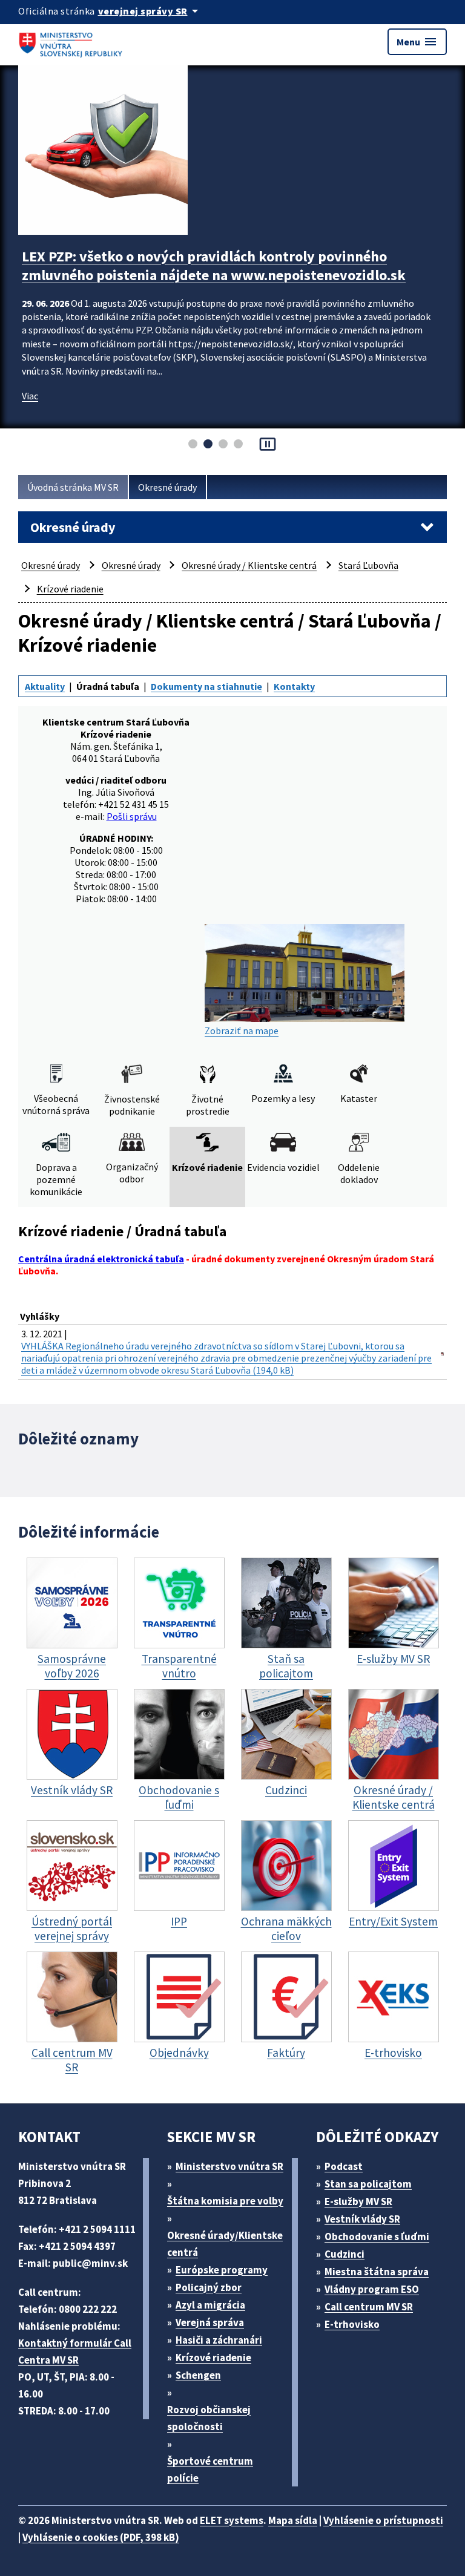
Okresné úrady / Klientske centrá (249, 565)
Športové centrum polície (210, 2469)
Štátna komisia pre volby (225, 2201)
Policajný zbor (209, 2287)
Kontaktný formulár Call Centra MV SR (75, 2352)
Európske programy (222, 2270)
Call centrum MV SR (369, 2307)
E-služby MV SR (358, 2201)
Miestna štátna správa (377, 2272)
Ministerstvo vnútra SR (229, 2166)
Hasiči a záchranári (219, 2340)
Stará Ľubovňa (368, 565)
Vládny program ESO (372, 2289)
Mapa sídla (293, 2520)
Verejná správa (210, 2322)
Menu (417, 42)
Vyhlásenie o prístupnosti (383, 2520)
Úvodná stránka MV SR (73, 487)
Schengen (198, 2375)
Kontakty (294, 686)
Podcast (344, 2166)
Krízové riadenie (70, 589)
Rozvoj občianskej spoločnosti (209, 2418)
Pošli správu (132, 816)
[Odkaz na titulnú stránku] (73, 42)
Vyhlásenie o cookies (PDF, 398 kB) (101, 2537)
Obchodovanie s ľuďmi (377, 2237)
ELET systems (232, 2520)
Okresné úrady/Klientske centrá (225, 2244)
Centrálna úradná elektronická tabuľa (101, 1259)
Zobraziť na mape (242, 1031)
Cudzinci (345, 2254)
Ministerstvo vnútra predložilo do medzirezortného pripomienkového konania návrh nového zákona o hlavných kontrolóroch (213, 275)
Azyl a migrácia (210, 2305)
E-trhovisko (352, 2324)
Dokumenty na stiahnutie (206, 686)
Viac (30, 415)
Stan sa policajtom (368, 2184)
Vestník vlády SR (362, 2219)
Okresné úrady (167, 487)
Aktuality (45, 686)
